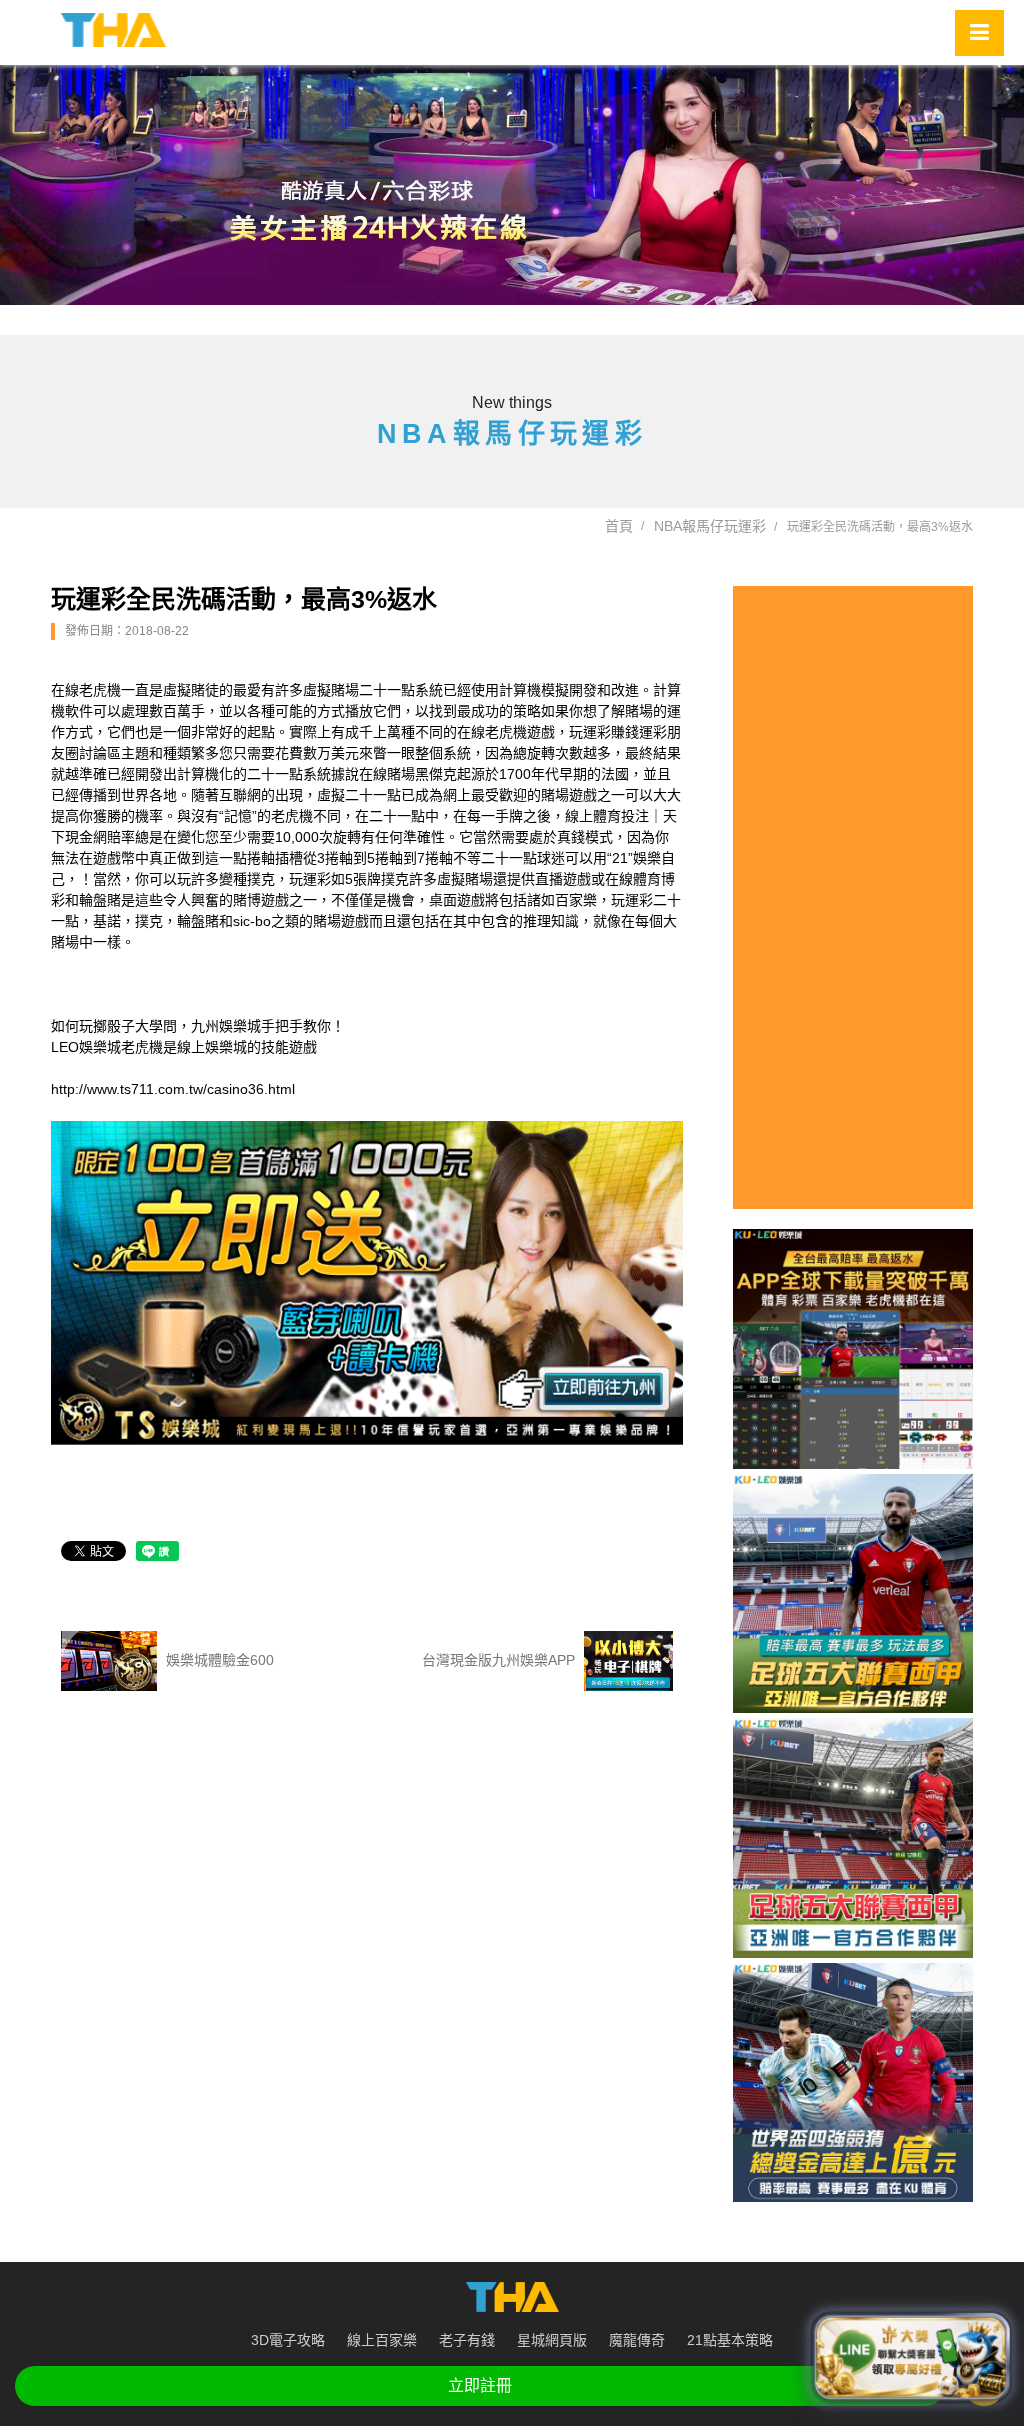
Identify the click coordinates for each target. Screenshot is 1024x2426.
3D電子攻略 (288, 2340)
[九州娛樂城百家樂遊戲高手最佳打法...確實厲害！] (512, 185)
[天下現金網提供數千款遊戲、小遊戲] (113, 30)
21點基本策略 (730, 2340)
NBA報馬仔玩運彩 (710, 526)
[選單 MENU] (979, 33)
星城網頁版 (552, 2340)
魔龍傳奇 (637, 2340)
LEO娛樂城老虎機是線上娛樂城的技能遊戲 (184, 1047)
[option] (512, 185)
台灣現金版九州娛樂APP (500, 1659)
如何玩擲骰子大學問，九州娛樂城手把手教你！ (198, 1026)
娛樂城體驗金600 (218, 1659)
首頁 (619, 526)
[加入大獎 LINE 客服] (911, 2356)
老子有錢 (467, 2340)
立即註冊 (480, 2385)
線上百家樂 (382, 2340)
